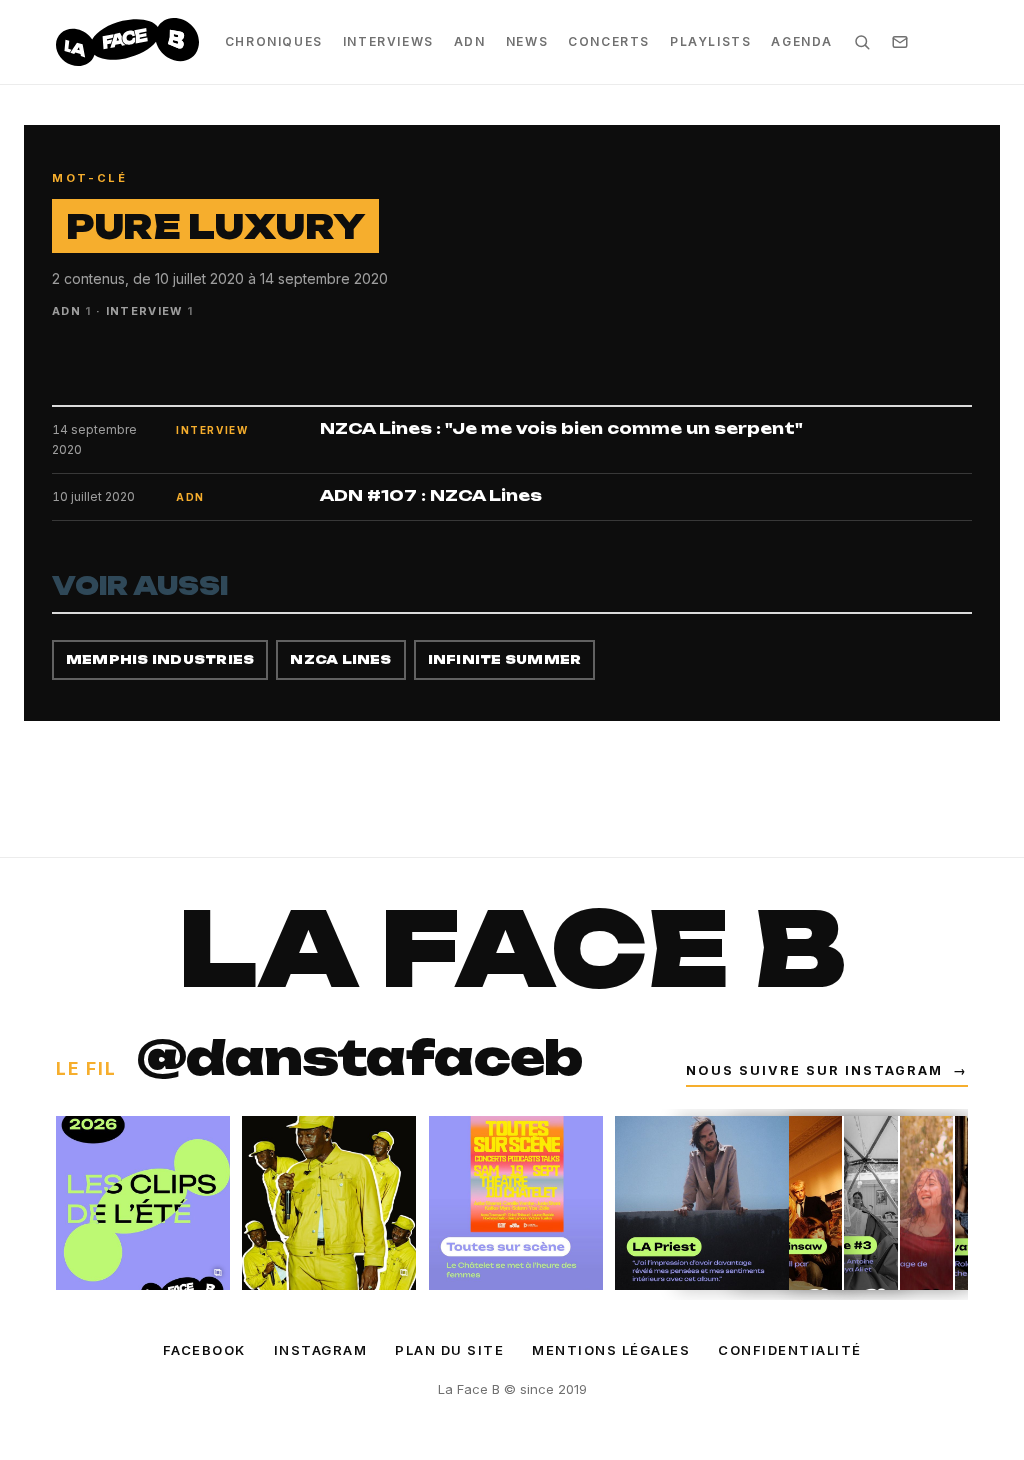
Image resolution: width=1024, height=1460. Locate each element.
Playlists (710, 41)
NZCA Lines (340, 659)
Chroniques (274, 41)
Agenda (802, 41)
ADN (470, 41)
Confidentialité (790, 1350)
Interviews (388, 41)
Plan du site (449, 1350)
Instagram (321, 1350)
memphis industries (160, 659)
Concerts (609, 41)
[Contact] (900, 42)
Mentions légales (611, 1350)
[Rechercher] (862, 42)
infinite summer (505, 659)
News (527, 41)
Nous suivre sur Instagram (827, 1070)
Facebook (204, 1350)
